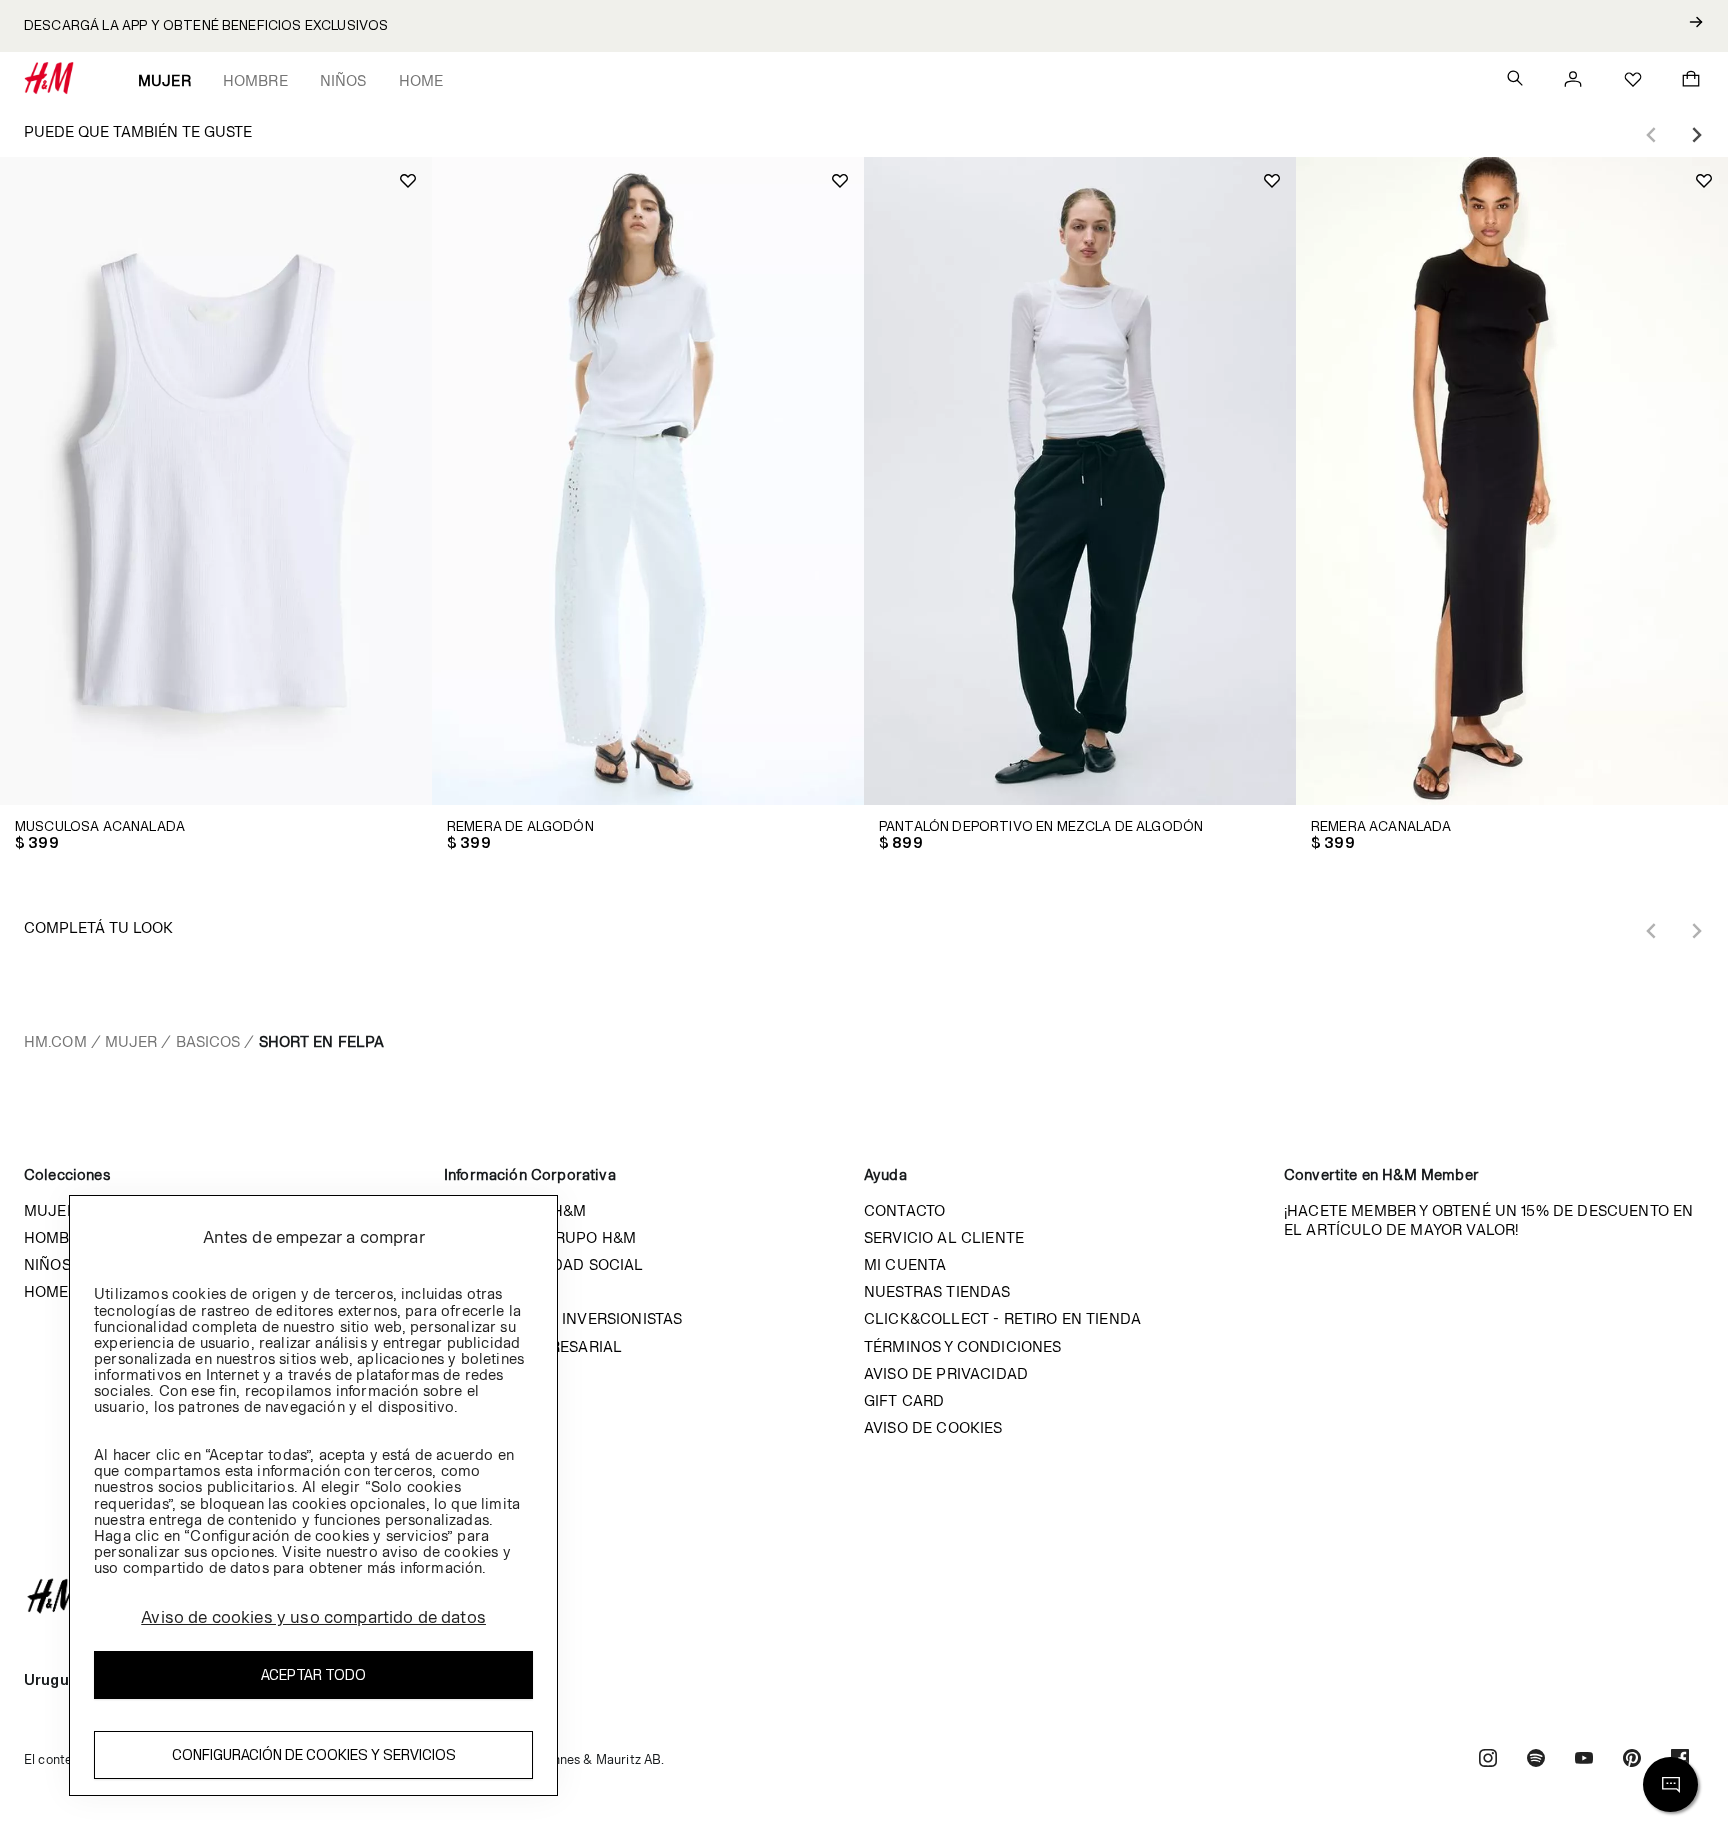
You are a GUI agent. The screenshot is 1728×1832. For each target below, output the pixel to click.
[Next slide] (1696, 135)
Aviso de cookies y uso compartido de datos (313, 1617)
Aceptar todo (313, 1674)
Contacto (904, 1210)
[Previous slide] (1652, 135)
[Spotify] (1536, 1760)
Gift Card (904, 1400)
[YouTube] (1584, 1760)
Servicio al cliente (944, 1237)
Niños (343, 80)
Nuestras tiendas (937, 1291)
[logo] (864, 1596)
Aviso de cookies (933, 1427)
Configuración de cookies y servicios (314, 1754)
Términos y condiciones (963, 1346)
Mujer (164, 80)
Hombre (255, 80)
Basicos (208, 1041)
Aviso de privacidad (946, 1373)
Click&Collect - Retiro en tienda (1002, 1318)
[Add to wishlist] (408, 181)
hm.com (55, 1041)
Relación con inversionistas (563, 1318)
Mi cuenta (905, 1264)
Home (421, 80)
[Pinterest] (1632, 1760)
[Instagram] (1488, 1760)
